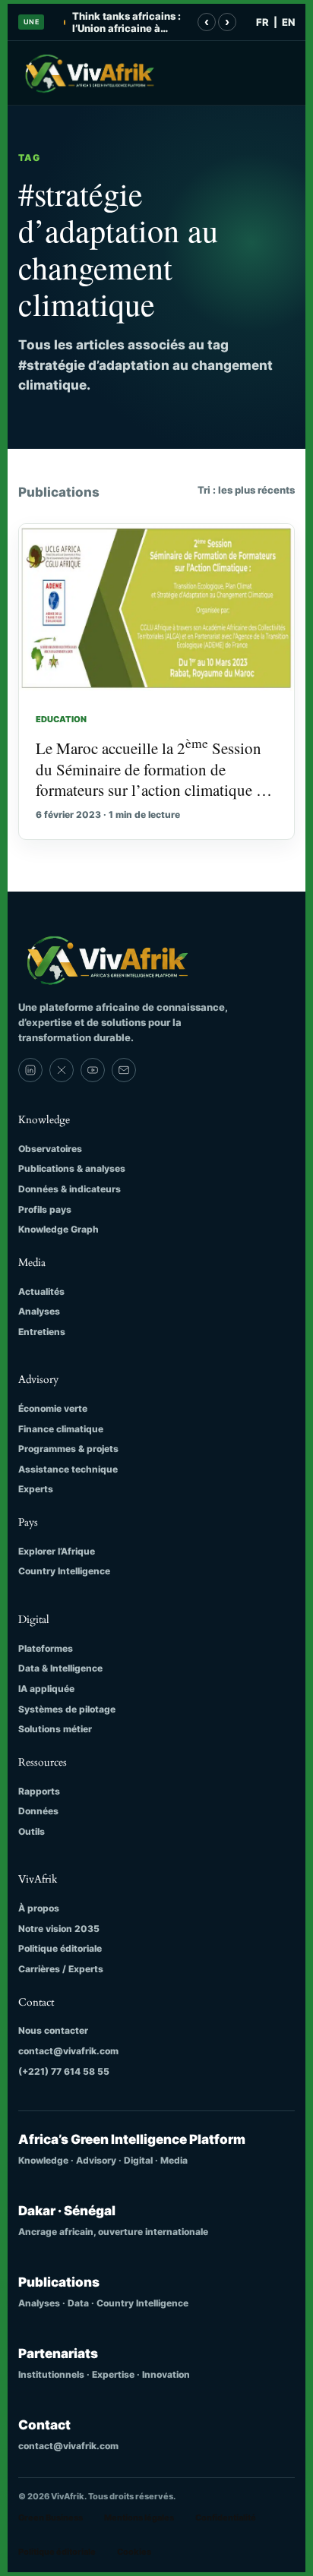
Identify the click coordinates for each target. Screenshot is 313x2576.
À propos (39, 1908)
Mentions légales (139, 2518)
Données (38, 1811)
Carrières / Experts (61, 1969)
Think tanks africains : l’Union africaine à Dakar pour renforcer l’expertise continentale (130, 22)
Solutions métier (55, 1729)
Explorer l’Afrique (57, 1551)
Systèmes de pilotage (67, 1709)
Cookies (134, 2552)
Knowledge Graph (58, 1229)
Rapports (39, 1791)
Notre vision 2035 (59, 1929)
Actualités (41, 1291)
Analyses (39, 1311)
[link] (30, 1070)
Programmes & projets (68, 1449)
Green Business (51, 2518)
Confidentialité (226, 2518)
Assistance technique (68, 1469)
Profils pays (45, 1209)
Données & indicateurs (70, 1189)
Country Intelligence (64, 1571)
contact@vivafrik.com (68, 2051)
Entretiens (42, 1332)
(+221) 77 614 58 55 (64, 2071)
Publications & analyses (72, 1168)
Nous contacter (53, 2030)
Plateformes (46, 1648)
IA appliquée (46, 1689)
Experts (36, 1489)
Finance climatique (61, 1429)
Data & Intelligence (60, 1668)
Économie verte (53, 1408)
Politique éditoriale (60, 1948)
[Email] (124, 1070)
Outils (32, 1831)
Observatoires (50, 1149)
